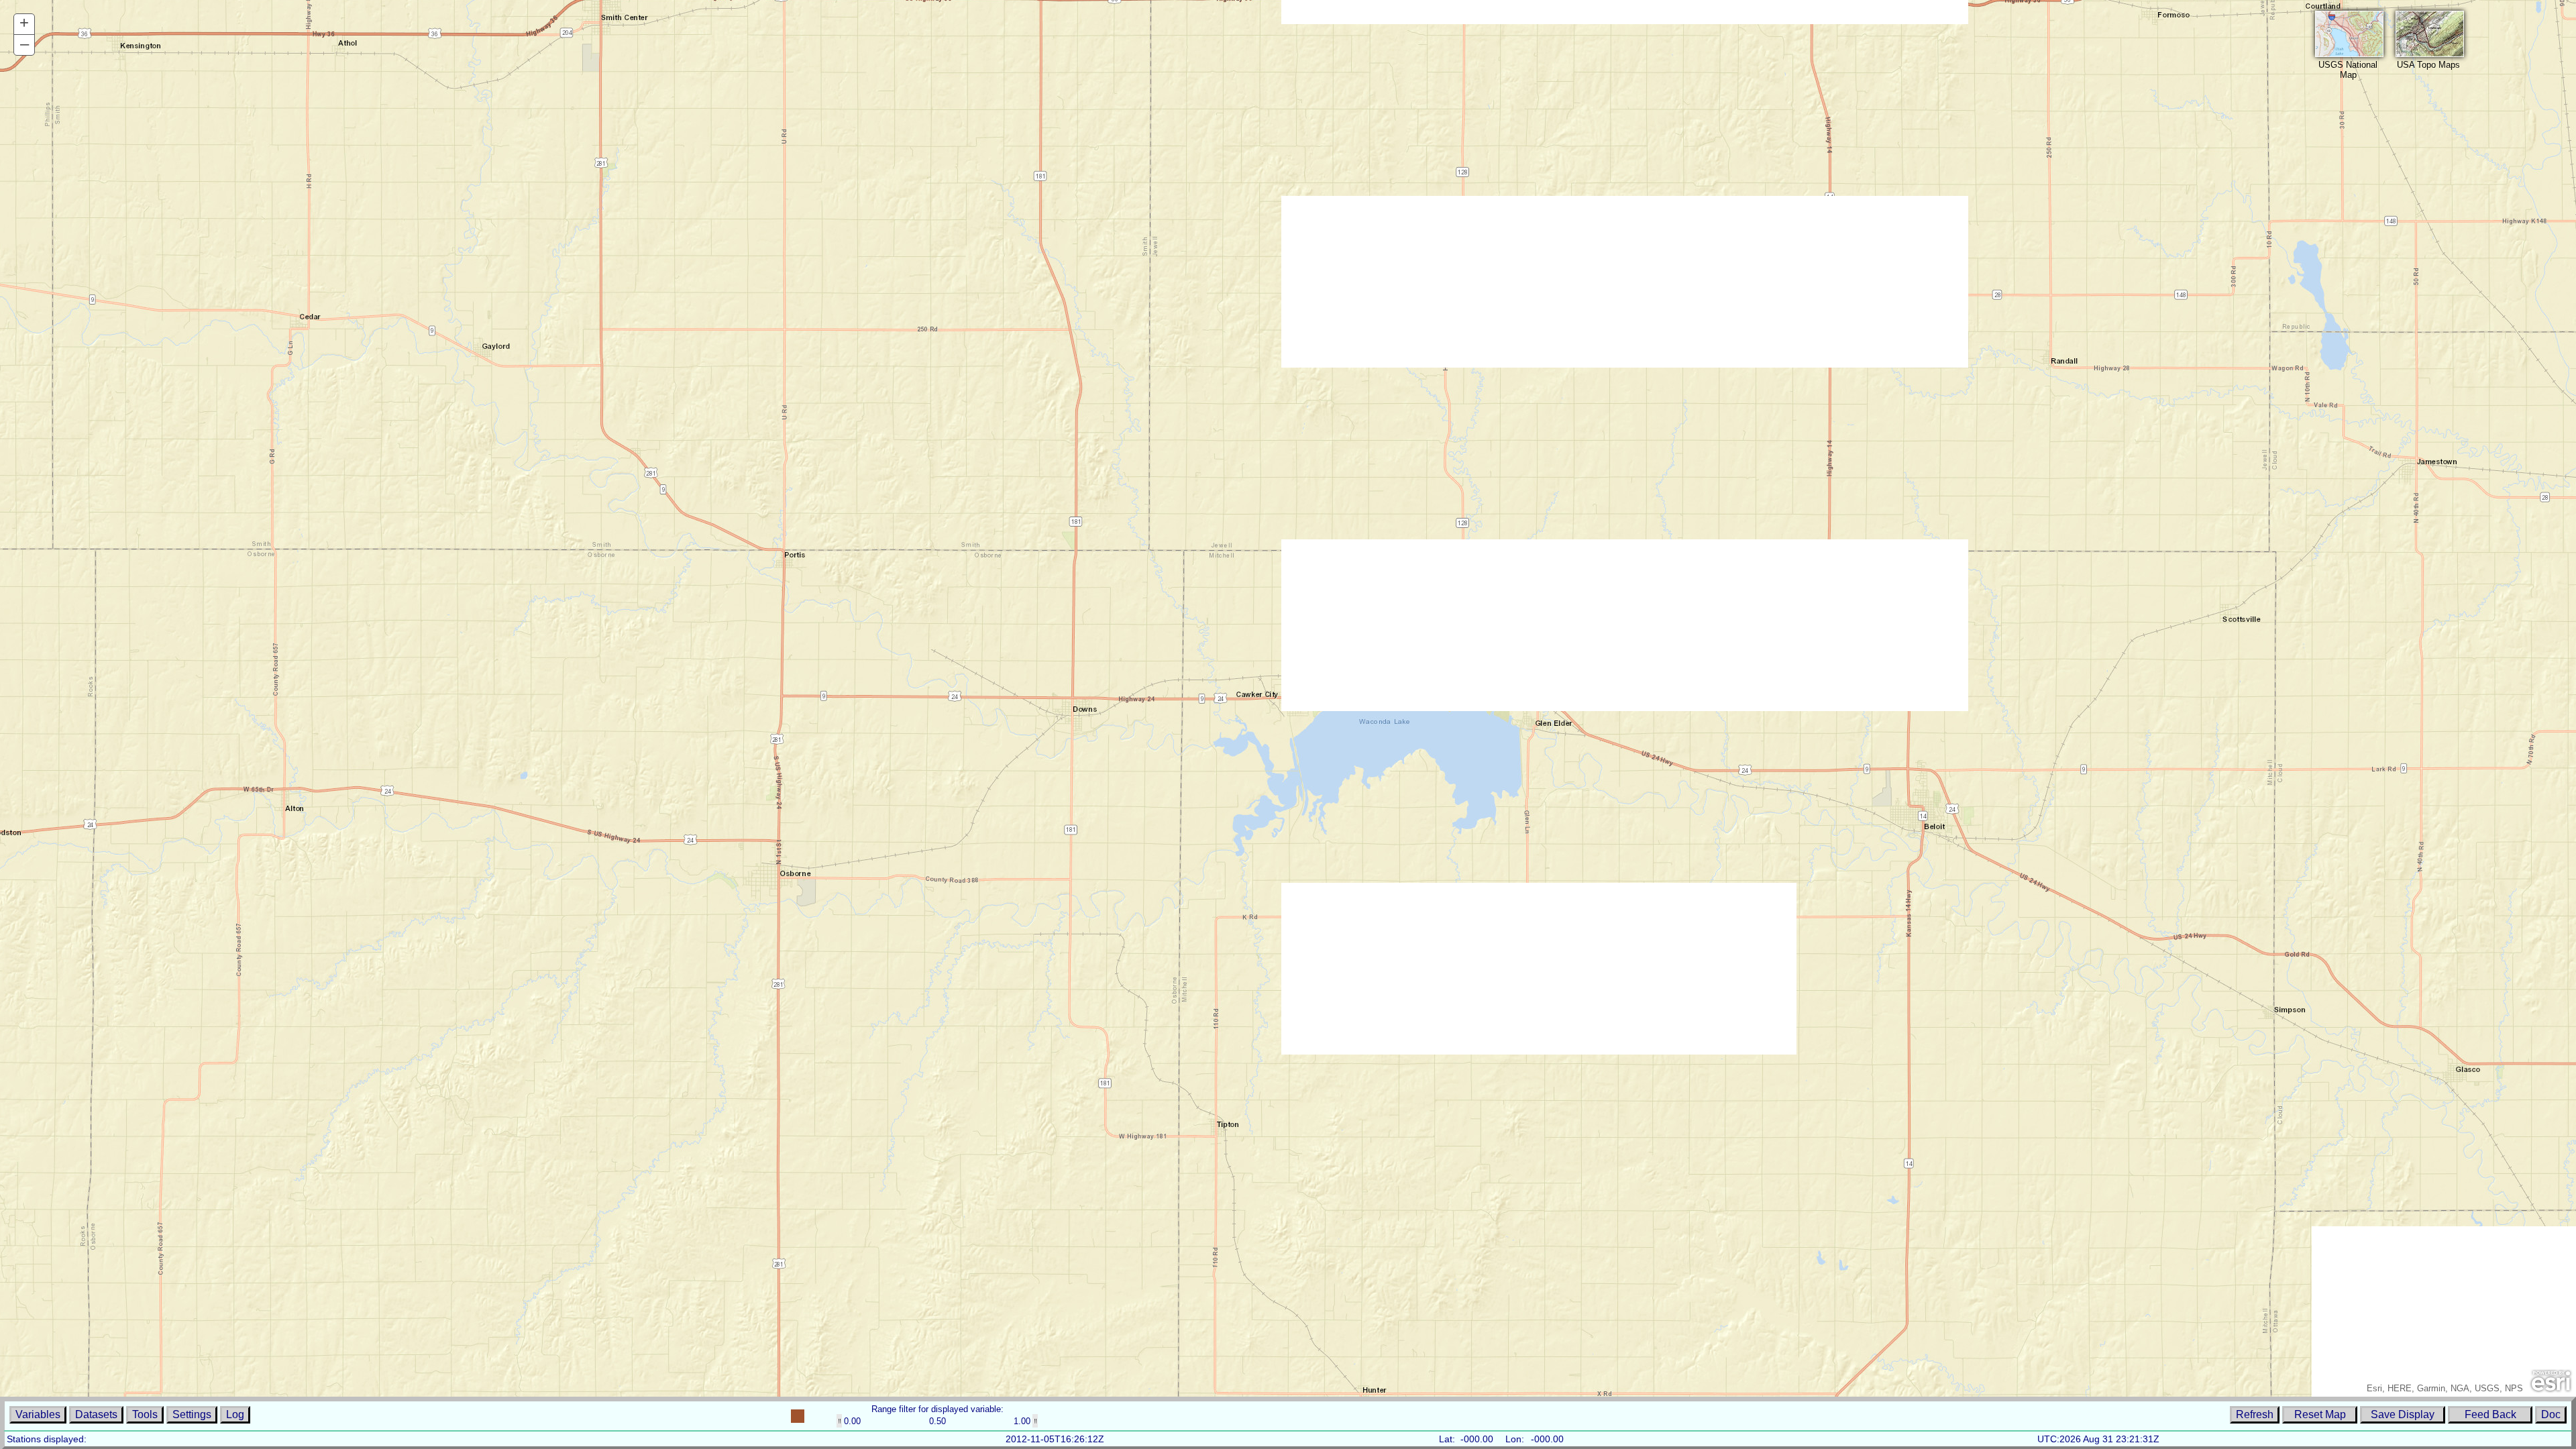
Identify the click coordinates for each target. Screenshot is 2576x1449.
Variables (38, 1414)
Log (235, 1414)
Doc (2551, 1414)
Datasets (96, 1414)
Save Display (2403, 1414)
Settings (192, 1414)
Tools (145, 1414)
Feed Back (2490, 1414)
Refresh (2255, 1414)
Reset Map (2320, 1414)
